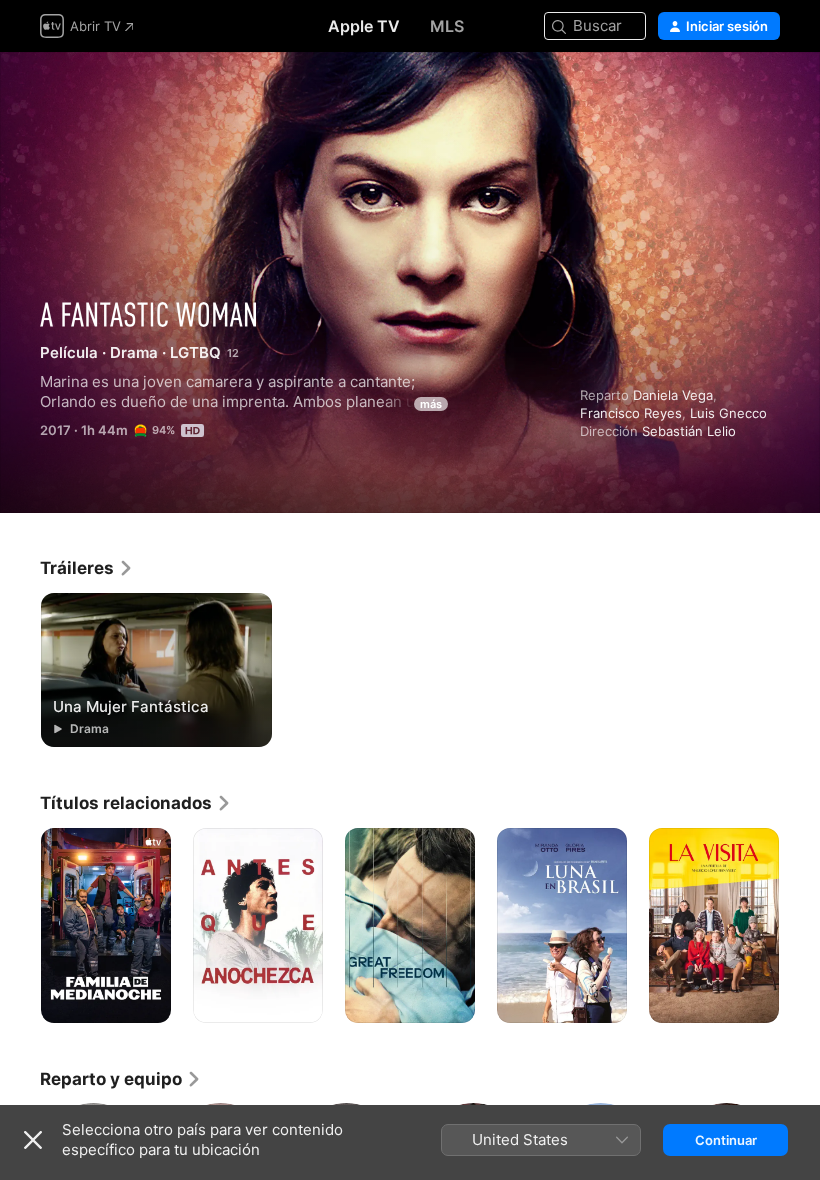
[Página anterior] (20, 926)
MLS (447, 26)
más (431, 404)
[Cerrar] (33, 1140)
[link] (87, 568)
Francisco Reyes (631, 413)
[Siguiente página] (800, 926)
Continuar (726, 1140)
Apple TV (364, 26)
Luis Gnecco (728, 413)
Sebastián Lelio (689, 431)
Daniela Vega (673, 395)
